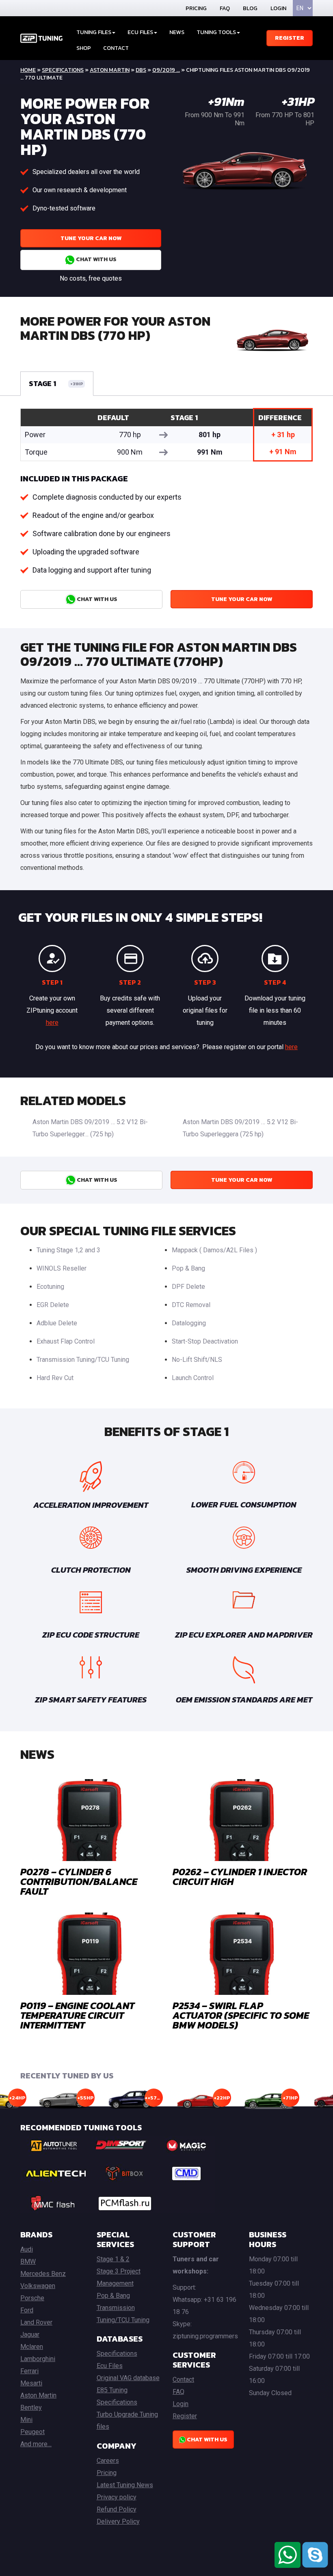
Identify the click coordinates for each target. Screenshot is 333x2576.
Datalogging (189, 1323)
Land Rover (36, 2322)
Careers (108, 2461)
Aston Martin (110, 70)
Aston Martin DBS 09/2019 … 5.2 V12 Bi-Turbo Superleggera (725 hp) (240, 1128)
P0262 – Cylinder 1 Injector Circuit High (240, 1877)
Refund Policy (117, 2509)
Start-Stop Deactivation (205, 1341)
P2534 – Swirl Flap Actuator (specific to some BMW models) (241, 2015)
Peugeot (32, 2432)
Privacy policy (117, 2497)
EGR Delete (53, 1305)
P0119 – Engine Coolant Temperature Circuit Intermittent (77, 2015)
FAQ (225, 8)
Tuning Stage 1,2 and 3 (68, 1250)
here (52, 1023)
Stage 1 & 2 (113, 2259)
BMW (28, 2262)
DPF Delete (188, 1287)
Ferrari (29, 2371)
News (177, 32)
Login (278, 8)
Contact (116, 48)
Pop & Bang (188, 1268)
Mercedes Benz (43, 2274)
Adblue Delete (57, 1323)
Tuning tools (216, 32)
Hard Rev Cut (55, 1378)
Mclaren (32, 2347)
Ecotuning (50, 1287)
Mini (26, 2420)
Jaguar (30, 2334)
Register (290, 38)
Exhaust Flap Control (66, 1341)
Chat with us (96, 259)
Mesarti (31, 2383)
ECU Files (140, 32)
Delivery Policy (118, 2521)
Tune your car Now (91, 238)
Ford (27, 2310)
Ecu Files (110, 2366)
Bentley (31, 2407)
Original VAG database (128, 2378)
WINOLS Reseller (62, 1268)
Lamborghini (38, 2359)
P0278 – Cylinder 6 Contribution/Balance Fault (79, 1882)
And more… (36, 2444)
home (28, 70)
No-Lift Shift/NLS (197, 1360)
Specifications (63, 70)
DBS (141, 70)
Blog (250, 8)
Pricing (196, 8)
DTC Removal (191, 1305)
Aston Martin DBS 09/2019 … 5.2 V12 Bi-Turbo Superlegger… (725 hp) (90, 1128)
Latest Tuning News (125, 2485)
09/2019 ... (166, 70)
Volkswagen (38, 2286)
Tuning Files (94, 32)
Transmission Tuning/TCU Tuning (83, 1360)
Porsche (32, 2298)
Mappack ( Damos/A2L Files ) (214, 1250)
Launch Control (193, 1378)
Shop (84, 48)
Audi (27, 2249)
